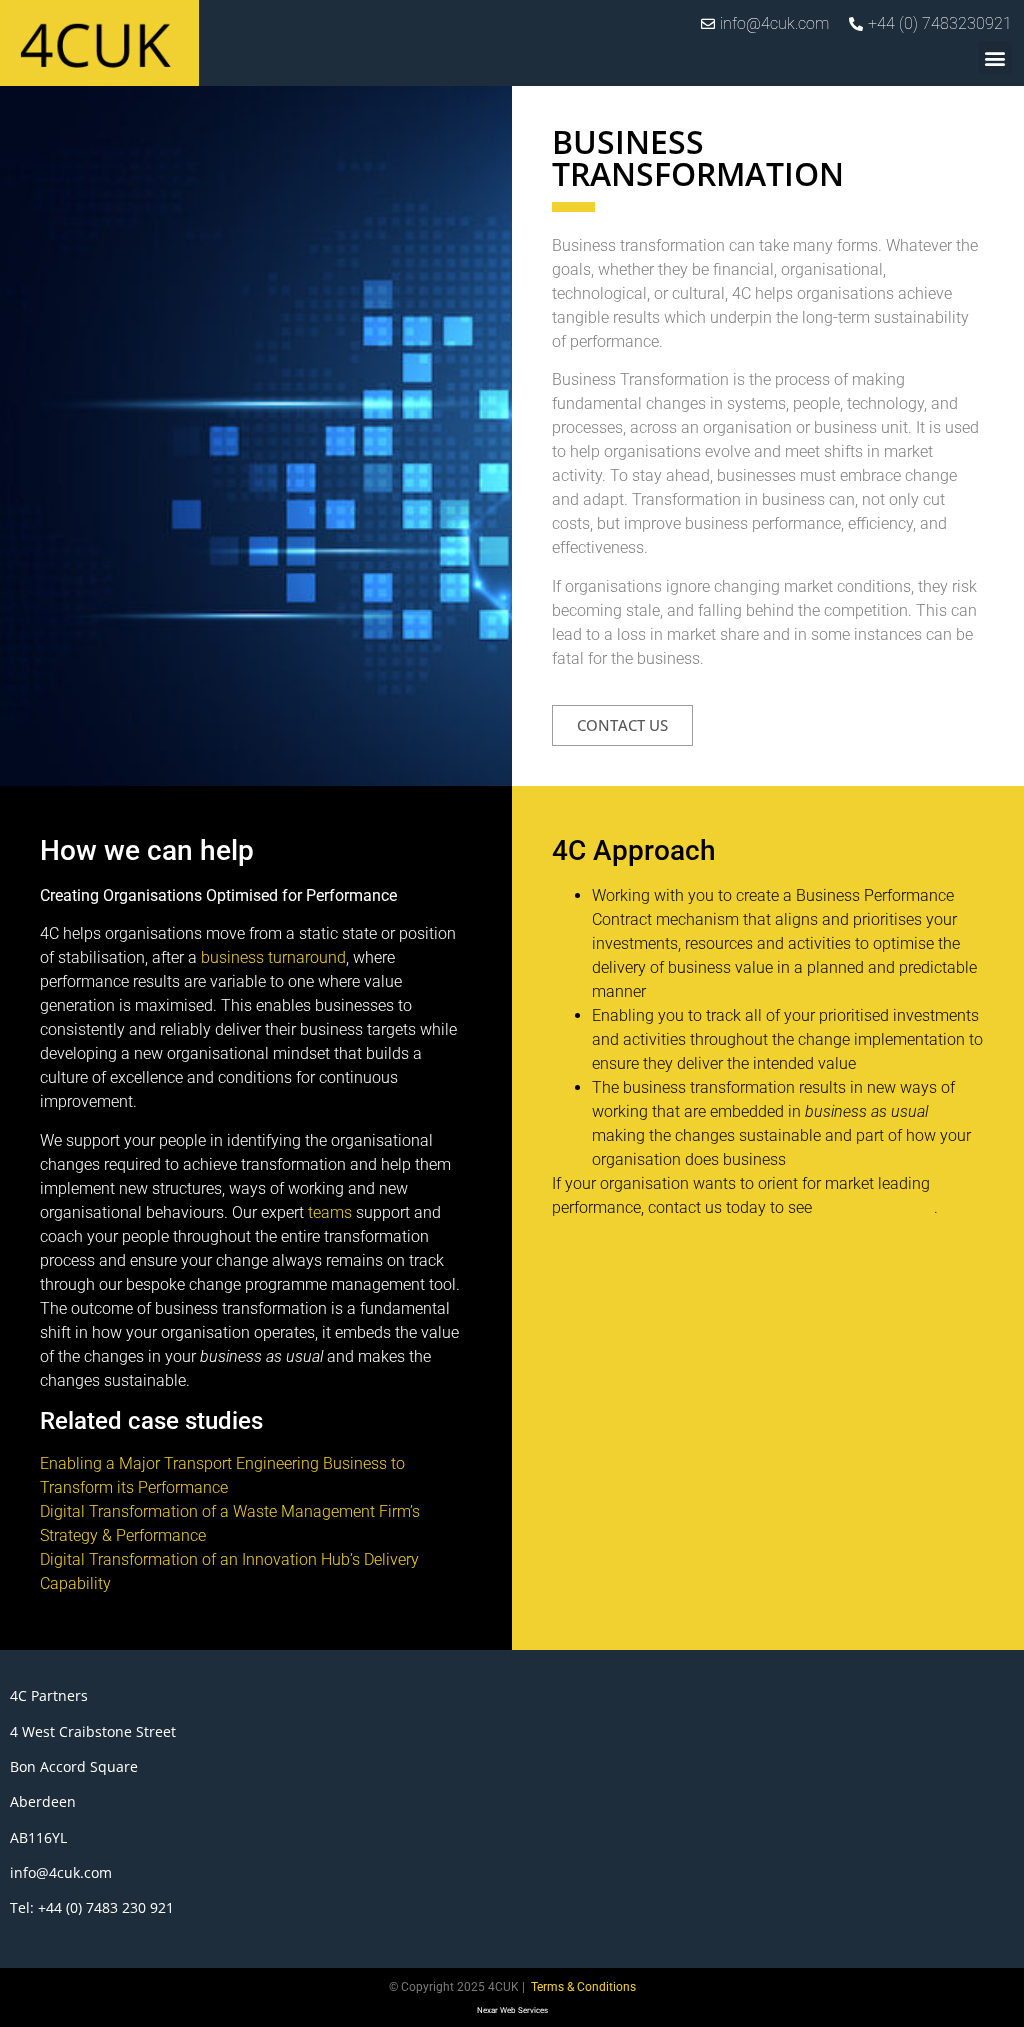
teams (330, 1212)
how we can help (875, 1207)
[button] (995, 57)
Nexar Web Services (512, 2010)
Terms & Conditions (583, 1987)
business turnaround (273, 957)
